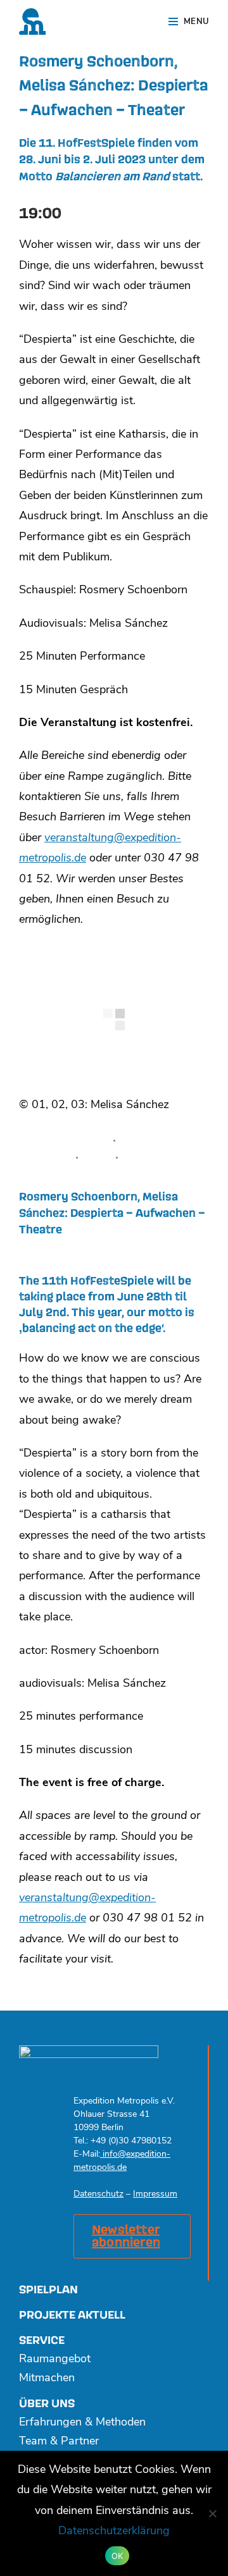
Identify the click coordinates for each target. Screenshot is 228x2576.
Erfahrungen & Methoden (82, 2423)
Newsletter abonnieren (126, 2236)
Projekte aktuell (72, 2315)
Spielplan (48, 2290)
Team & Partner (59, 2442)
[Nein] (212, 2513)
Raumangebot (55, 2360)
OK (117, 2556)
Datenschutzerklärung (114, 2532)
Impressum (155, 2194)
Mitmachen (47, 2379)
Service (42, 2340)
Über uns (47, 2404)
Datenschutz (98, 2194)
